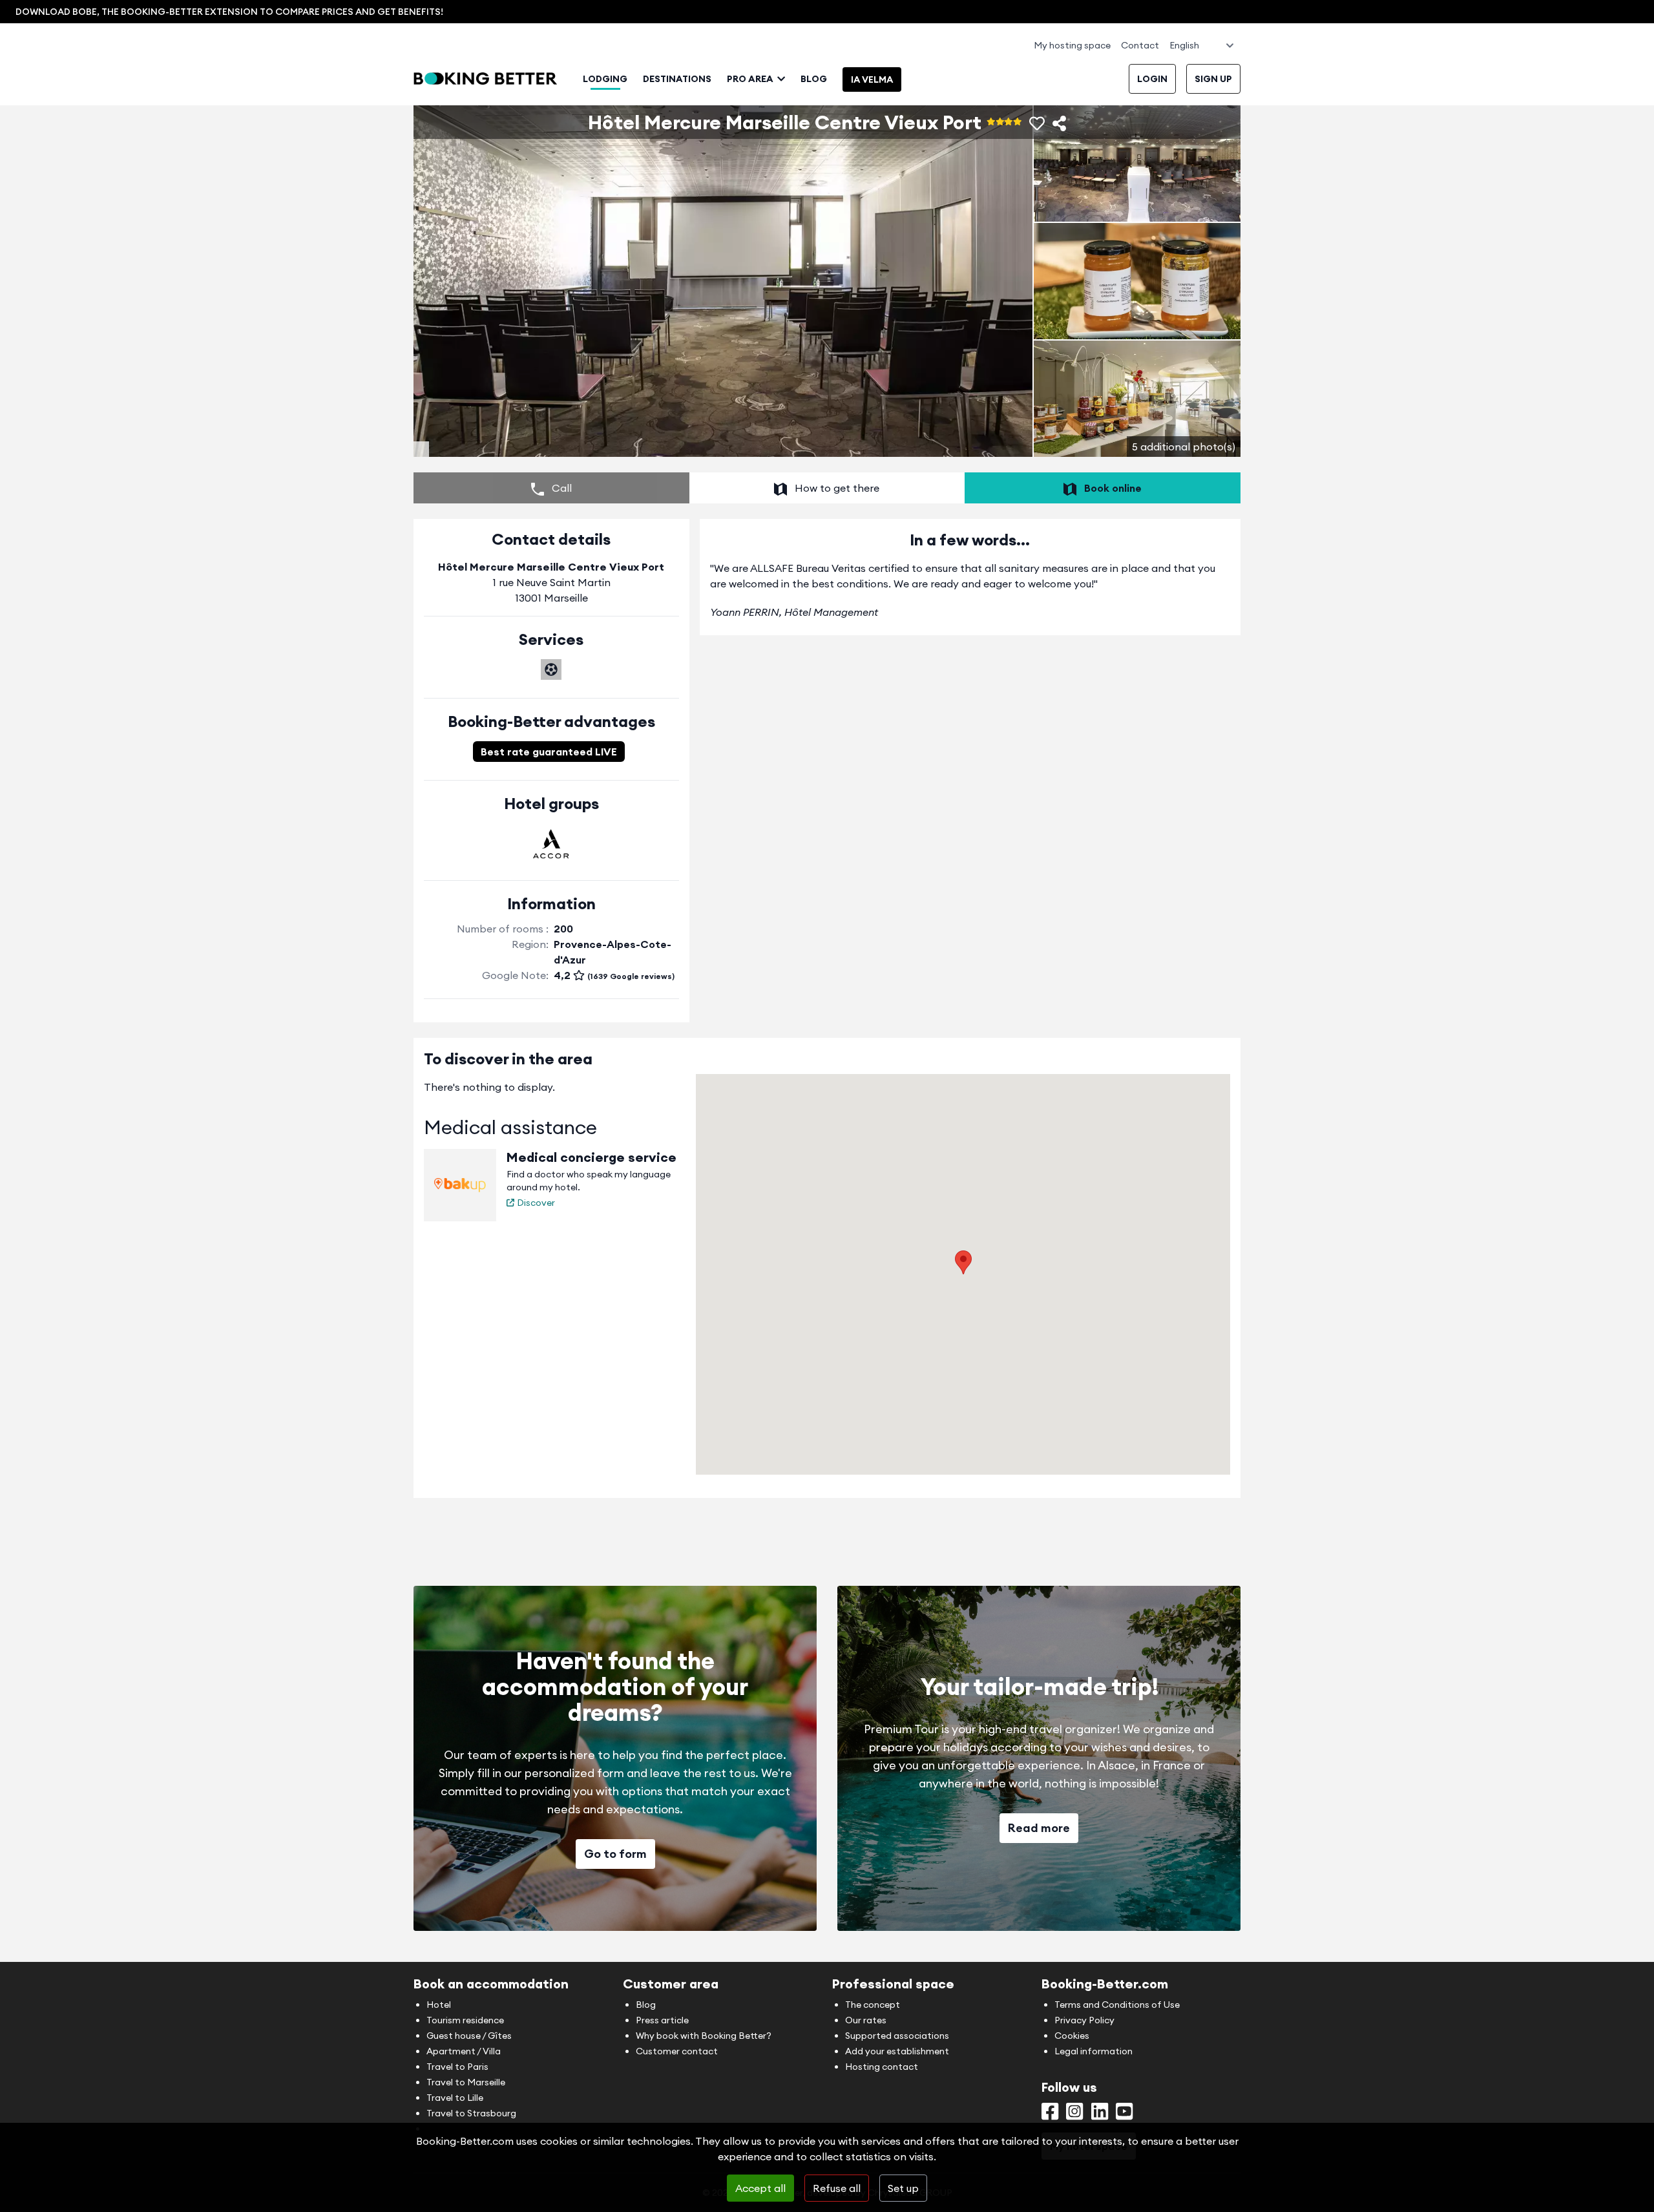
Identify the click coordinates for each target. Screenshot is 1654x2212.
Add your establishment (897, 2051)
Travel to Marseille (466, 2082)
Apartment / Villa (464, 2051)
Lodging (605, 79)
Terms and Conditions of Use (1117, 2005)
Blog (814, 79)
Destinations (677, 79)
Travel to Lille (455, 2098)
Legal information (1094, 2051)
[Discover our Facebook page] (1050, 2114)
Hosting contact (882, 2067)
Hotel (439, 2005)
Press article (662, 2020)
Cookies (1072, 2036)
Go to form (615, 1854)
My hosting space (1072, 45)
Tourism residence (465, 2020)
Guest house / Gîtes (469, 2036)
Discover (536, 1203)
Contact (1140, 45)
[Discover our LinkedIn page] (1100, 2114)
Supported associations (897, 2036)
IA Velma (872, 79)
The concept (873, 2005)
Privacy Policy (1084, 2020)
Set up (903, 2188)
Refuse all (837, 2188)
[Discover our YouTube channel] (1124, 2114)
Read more (1039, 1828)
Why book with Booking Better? (704, 2036)
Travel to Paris (457, 2067)
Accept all (760, 2188)
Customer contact (677, 2051)
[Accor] (551, 844)
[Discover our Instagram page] (1074, 2114)
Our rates (866, 2020)
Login (1152, 79)
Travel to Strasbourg (471, 2113)
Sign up (1213, 79)
